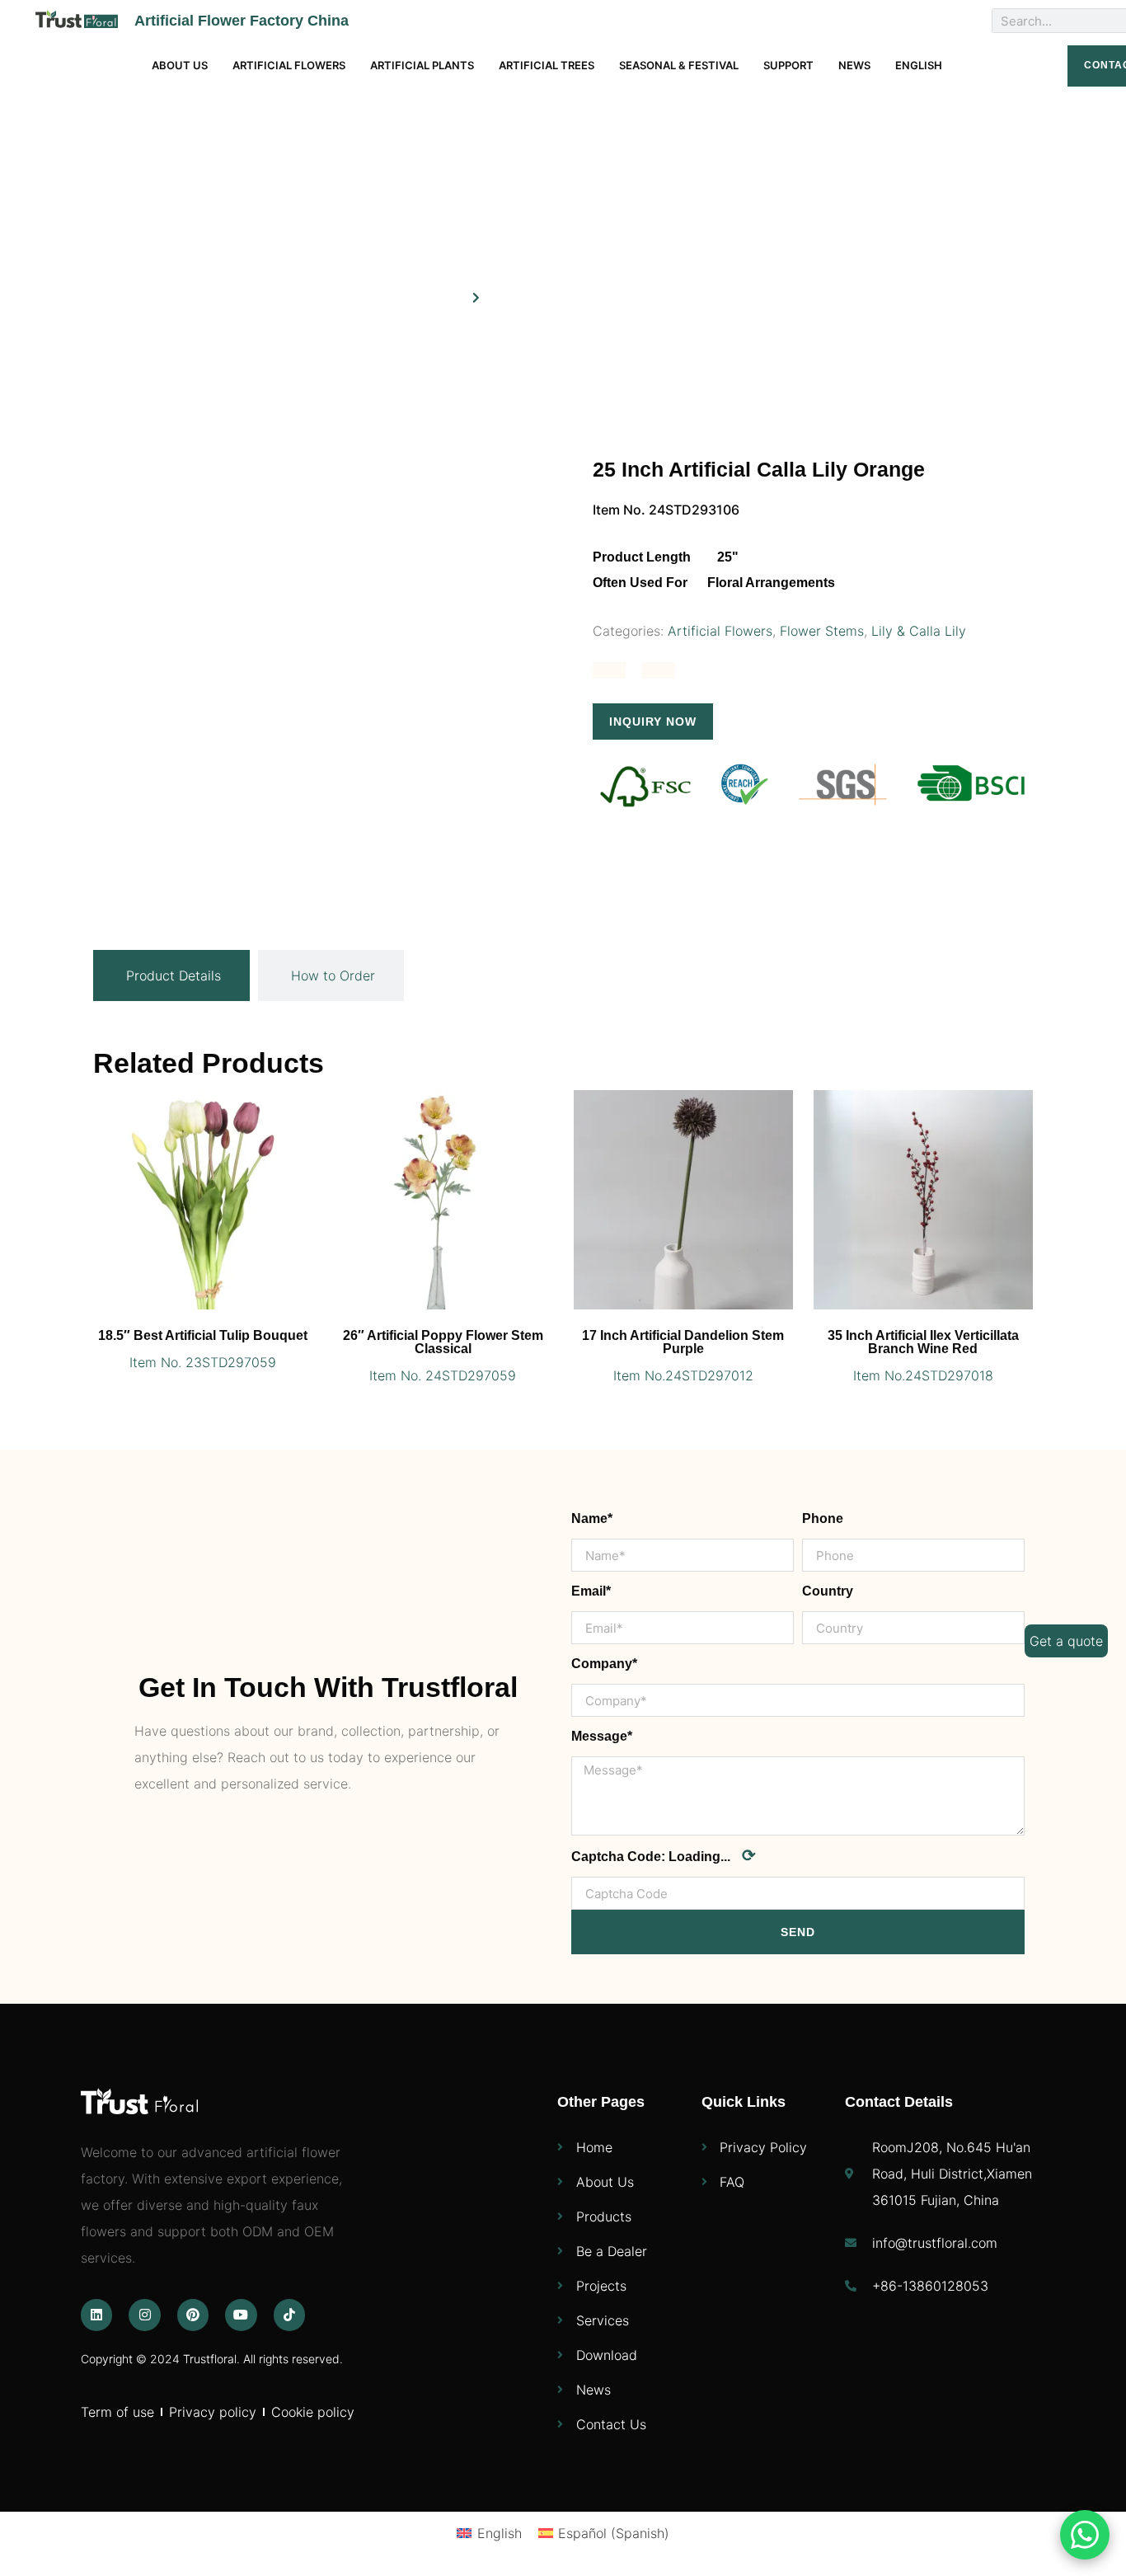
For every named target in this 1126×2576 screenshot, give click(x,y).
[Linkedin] (96, 2315)
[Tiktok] (289, 2315)
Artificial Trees (547, 65)
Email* (591, 1591)
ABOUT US (180, 65)
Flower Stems (822, 631)
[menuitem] (919, 66)
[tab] (171, 975)
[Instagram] (144, 2315)
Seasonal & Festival (679, 65)
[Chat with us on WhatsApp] (1085, 2535)
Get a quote (1066, 1641)
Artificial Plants (422, 65)
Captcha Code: (664, 1855)
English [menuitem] (500, 2533)
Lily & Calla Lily (919, 631)
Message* (602, 1736)
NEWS (854, 65)
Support (788, 65)
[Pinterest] (193, 2315)
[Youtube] (241, 2315)
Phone (823, 1518)
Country (828, 1591)
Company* (604, 1664)
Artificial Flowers (289, 65)
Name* (592, 1518)
